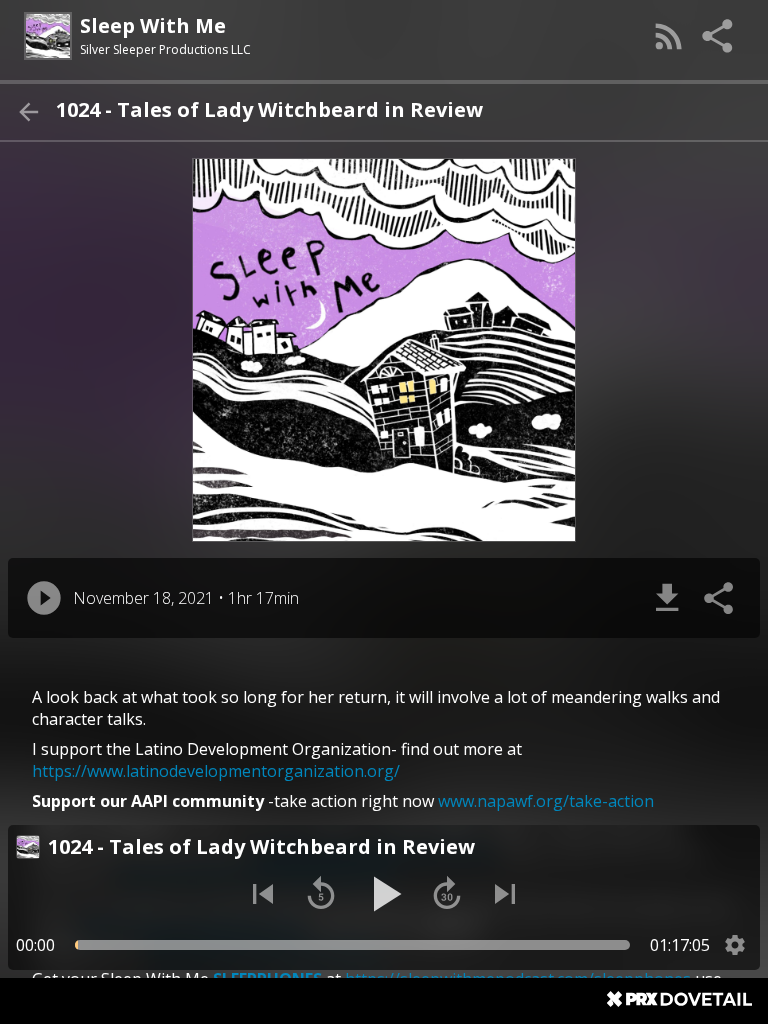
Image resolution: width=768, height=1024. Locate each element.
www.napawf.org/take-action (546, 801)
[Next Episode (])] (505, 894)
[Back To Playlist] (28, 112)
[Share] (719, 36)
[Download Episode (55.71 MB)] (667, 598)
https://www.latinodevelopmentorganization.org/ (216, 771)
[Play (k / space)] (384, 894)
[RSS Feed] (669, 36)
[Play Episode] (44, 598)
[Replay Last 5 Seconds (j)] (321, 894)
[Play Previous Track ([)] (263, 894)
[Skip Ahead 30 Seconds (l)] (447, 894)
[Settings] (735, 945)
